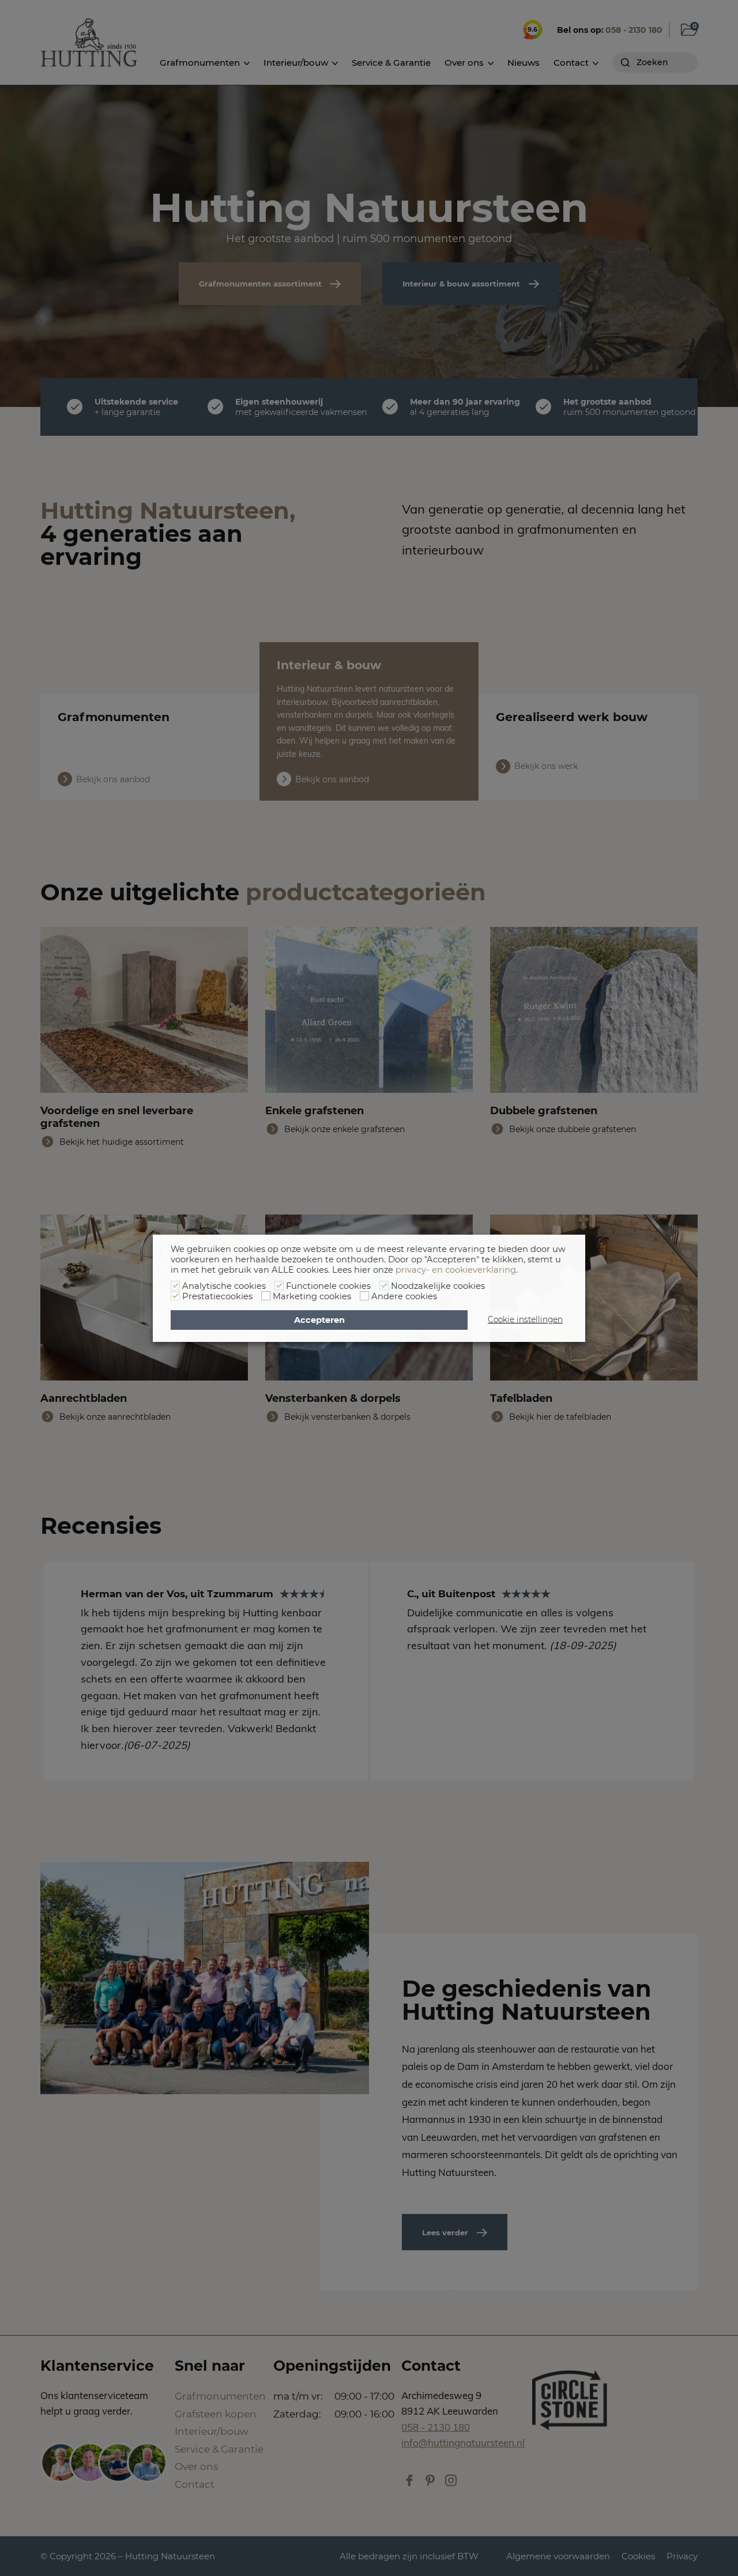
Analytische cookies (224, 1286)
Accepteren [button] (319, 1320)
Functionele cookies (328, 1286)
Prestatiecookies (217, 1296)
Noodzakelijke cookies (438, 1286)
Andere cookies (404, 1296)
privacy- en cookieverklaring (456, 1270)
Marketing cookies (312, 1296)
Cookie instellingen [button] (525, 1319)
